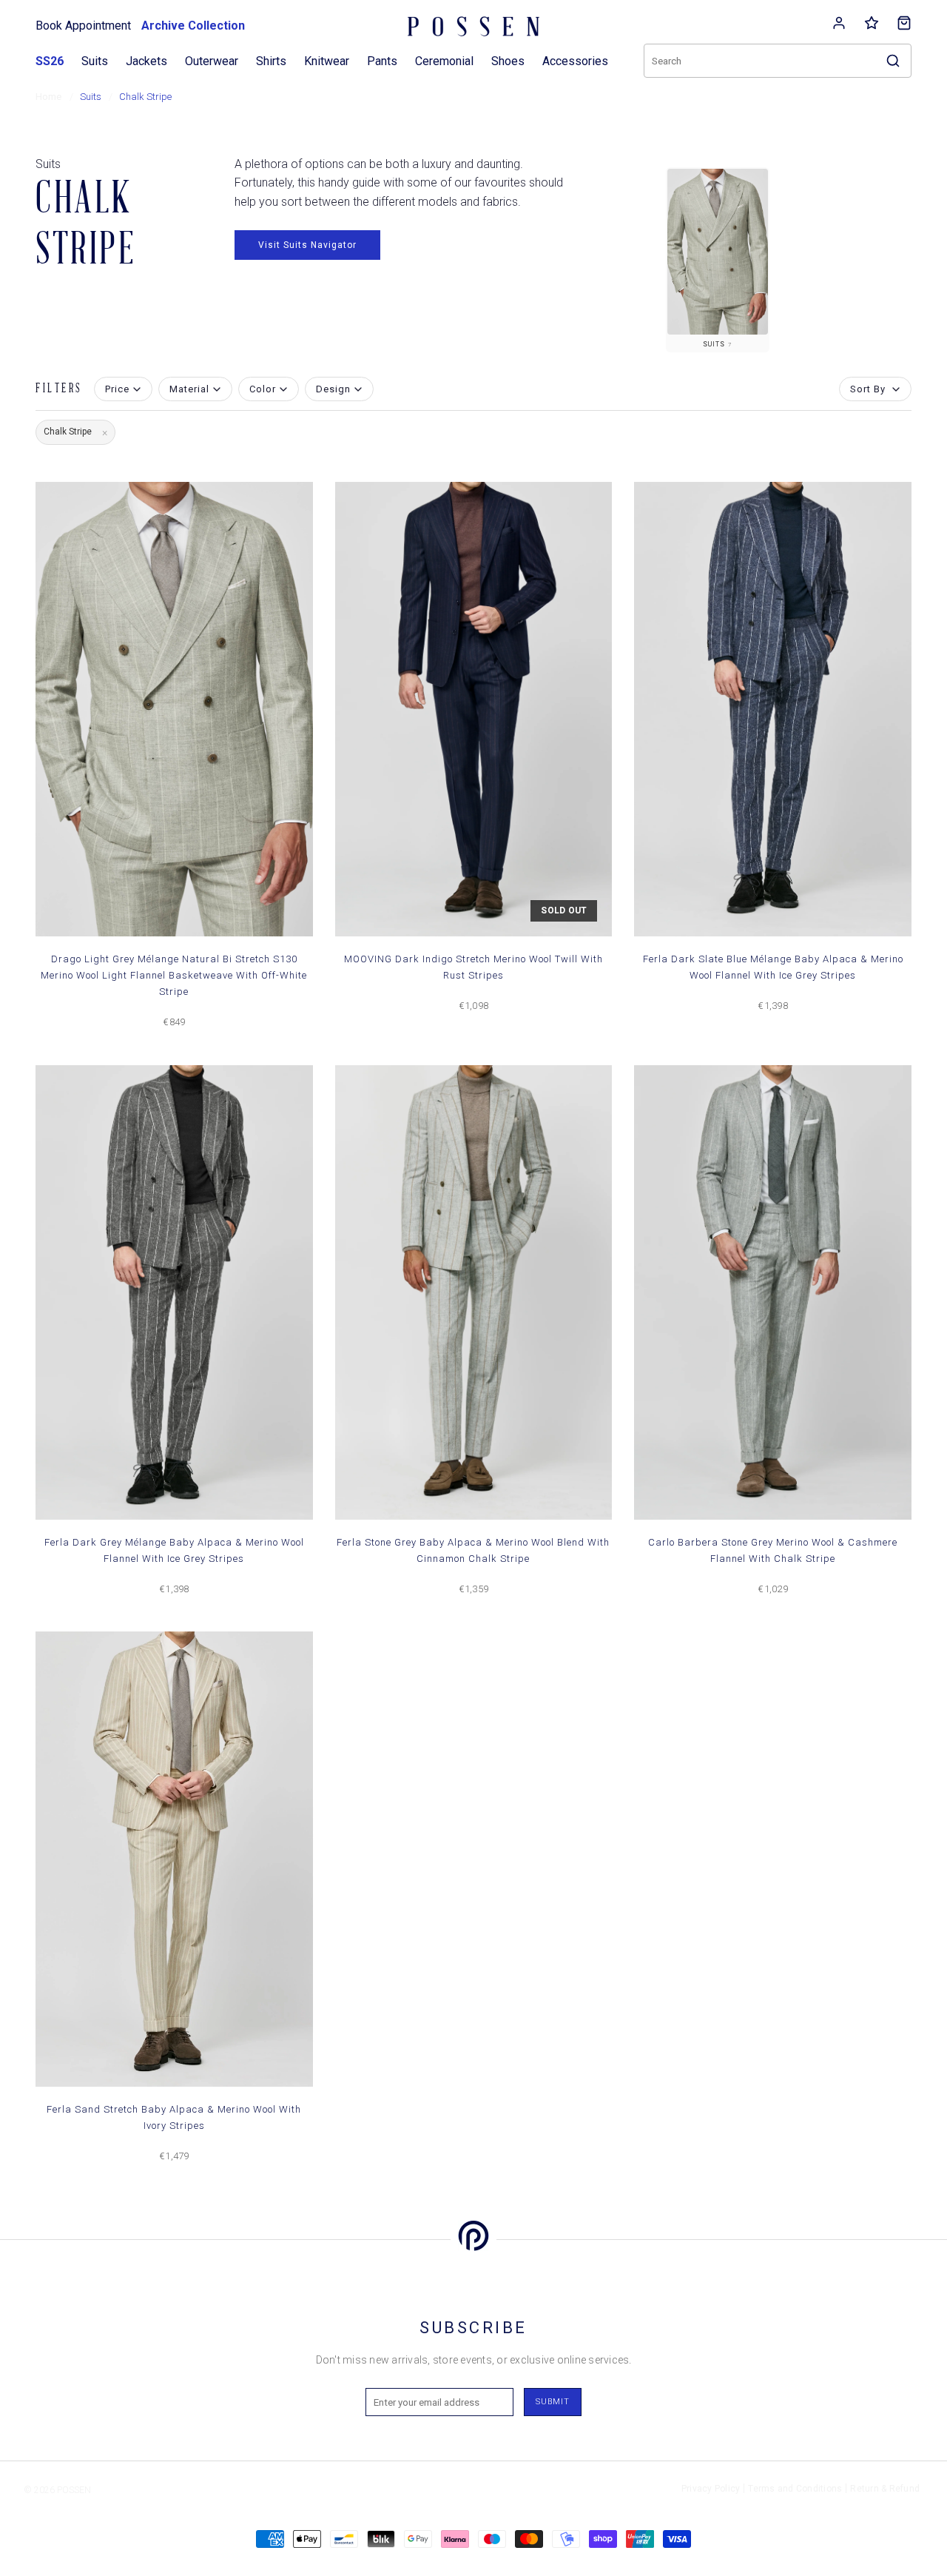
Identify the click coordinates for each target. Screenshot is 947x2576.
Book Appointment (83, 26)
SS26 (50, 61)
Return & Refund (885, 2489)
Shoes (508, 61)
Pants (382, 61)
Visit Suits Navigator (307, 245)
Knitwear (327, 61)
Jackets (146, 61)
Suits (95, 61)
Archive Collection (193, 26)
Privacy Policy (711, 2489)
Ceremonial (444, 61)
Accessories (575, 61)
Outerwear (212, 61)
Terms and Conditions (795, 2489)
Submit (553, 2402)
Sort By (868, 389)
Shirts (271, 61)
